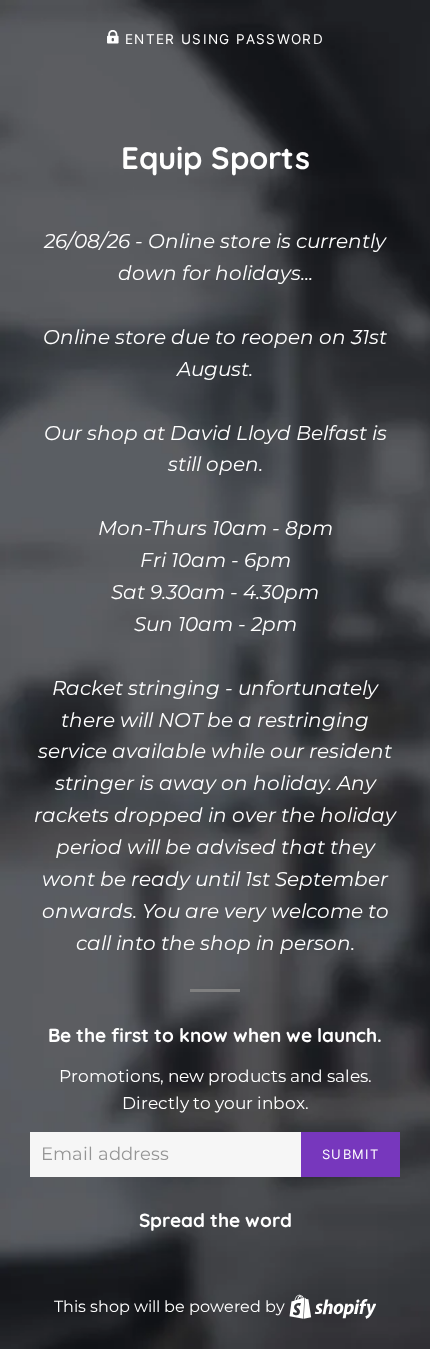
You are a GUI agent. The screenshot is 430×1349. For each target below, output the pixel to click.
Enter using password (222, 39)
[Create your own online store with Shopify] (332, 1306)
